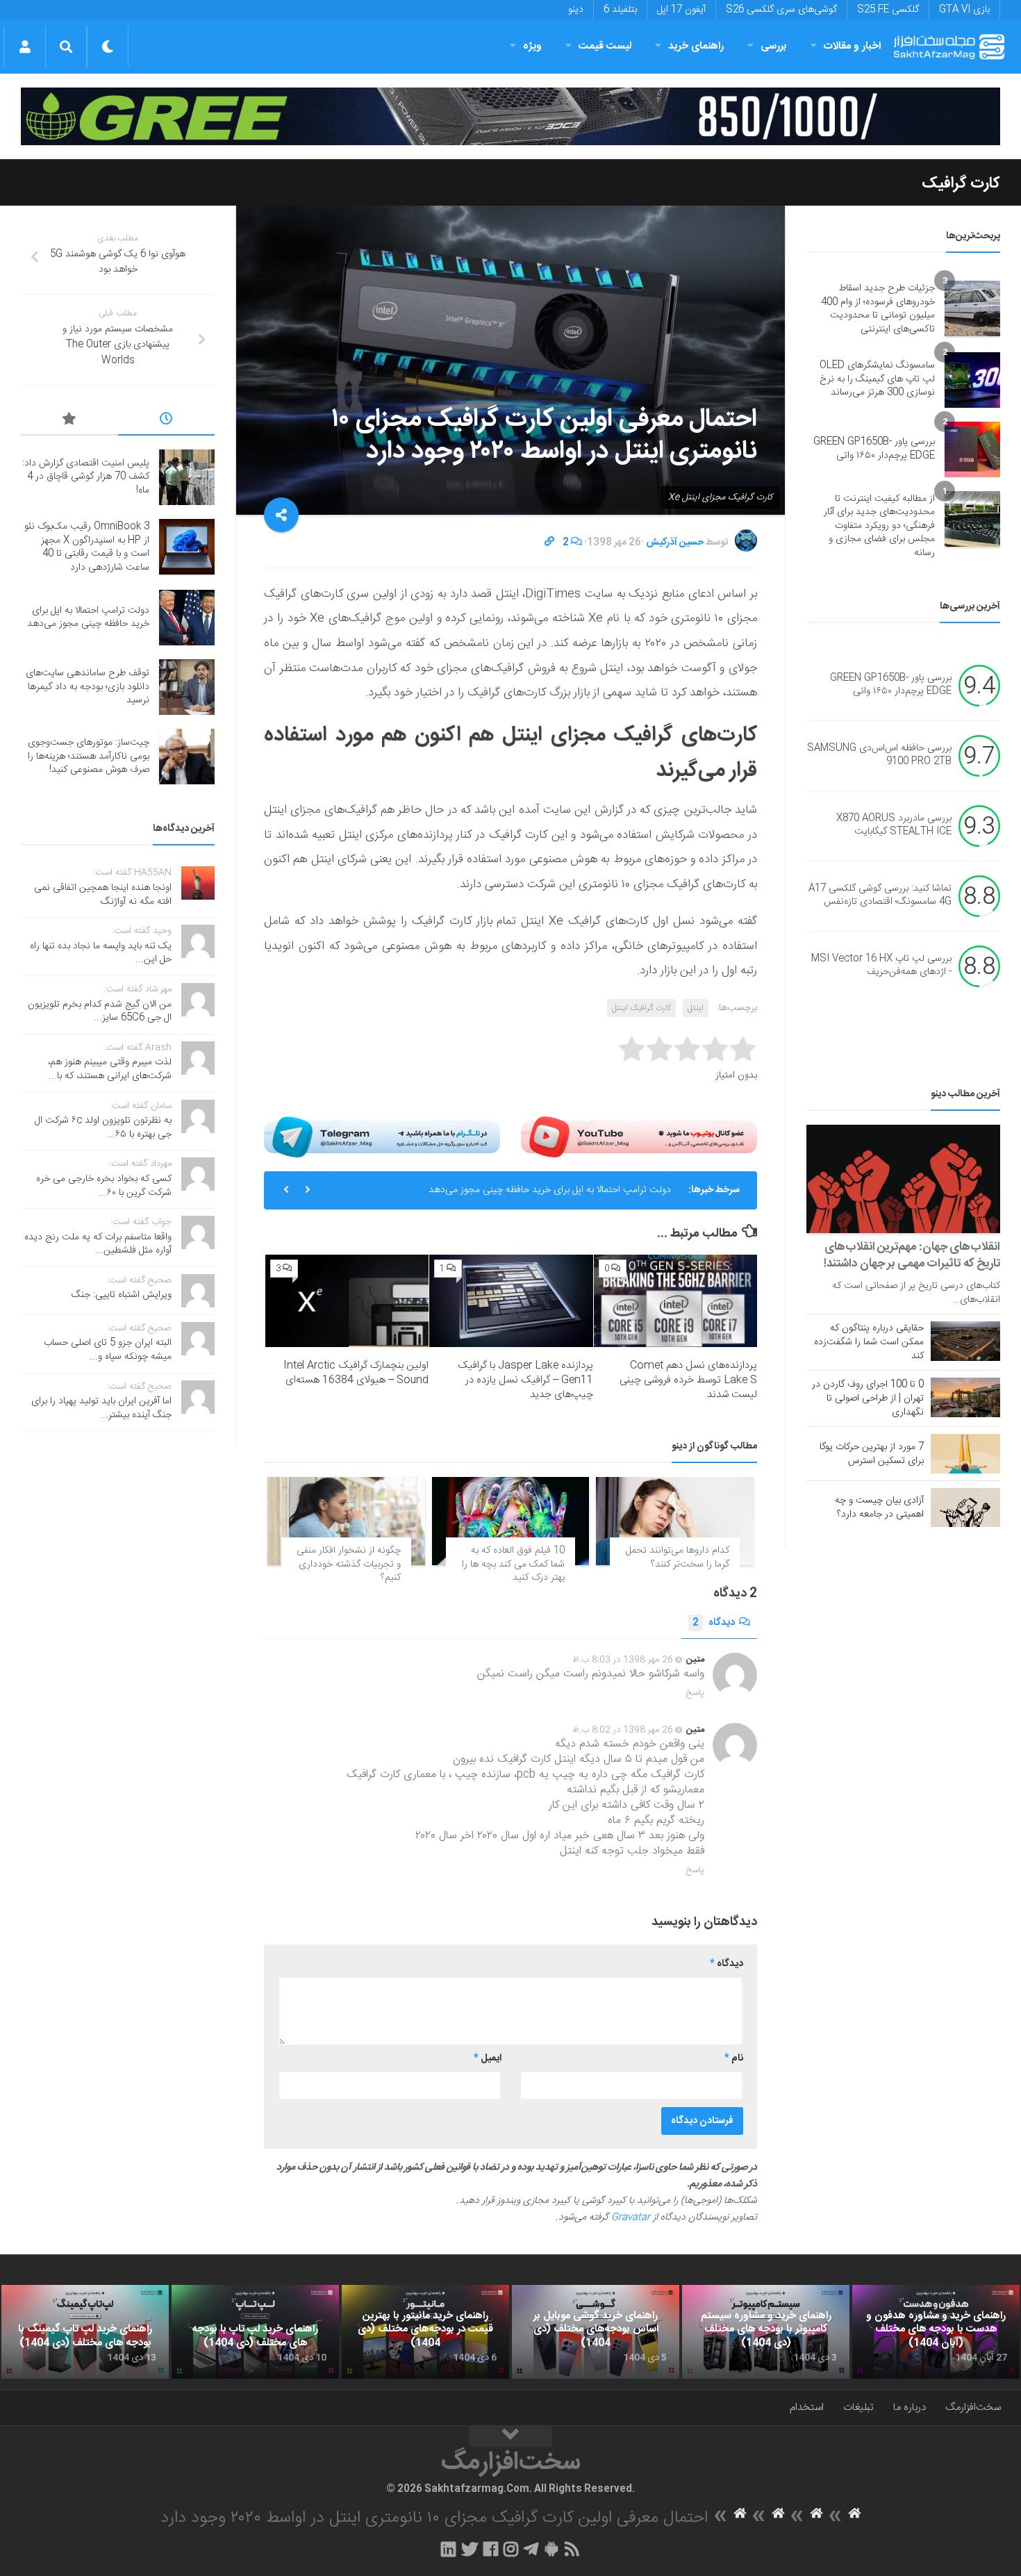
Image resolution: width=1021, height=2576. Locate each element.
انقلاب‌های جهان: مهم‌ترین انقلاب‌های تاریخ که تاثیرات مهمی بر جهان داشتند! (912, 1255)
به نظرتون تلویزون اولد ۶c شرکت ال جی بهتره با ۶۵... (103, 1128)
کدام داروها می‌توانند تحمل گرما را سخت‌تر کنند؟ (678, 1558)
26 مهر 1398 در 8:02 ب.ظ (623, 1730)
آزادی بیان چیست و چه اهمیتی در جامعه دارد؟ (879, 1508)
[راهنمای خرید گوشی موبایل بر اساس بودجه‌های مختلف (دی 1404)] (596, 2332)
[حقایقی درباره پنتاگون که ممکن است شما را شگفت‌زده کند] (965, 1341)
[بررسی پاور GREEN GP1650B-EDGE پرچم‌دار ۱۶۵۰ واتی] (972, 449)
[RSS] (572, 2549)
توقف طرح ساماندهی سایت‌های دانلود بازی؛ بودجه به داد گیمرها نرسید (88, 687)
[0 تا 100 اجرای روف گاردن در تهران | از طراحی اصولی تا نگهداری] (965, 1397)
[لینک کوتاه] (549, 543)
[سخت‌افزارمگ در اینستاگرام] (511, 2549)
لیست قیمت (605, 46)
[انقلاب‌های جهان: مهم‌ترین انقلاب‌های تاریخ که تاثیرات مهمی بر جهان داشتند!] (903, 1179)
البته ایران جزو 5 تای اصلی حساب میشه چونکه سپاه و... (108, 1350)
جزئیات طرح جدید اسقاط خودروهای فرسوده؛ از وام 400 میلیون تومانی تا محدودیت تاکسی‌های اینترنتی (878, 309)
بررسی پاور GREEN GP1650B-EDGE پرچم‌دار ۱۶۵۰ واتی (874, 449)
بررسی (774, 46)
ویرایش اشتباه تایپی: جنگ (122, 1295)
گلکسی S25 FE (888, 10)
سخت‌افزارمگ (973, 2408)
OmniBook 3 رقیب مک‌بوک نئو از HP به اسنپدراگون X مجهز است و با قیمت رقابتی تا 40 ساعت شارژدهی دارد (87, 547)
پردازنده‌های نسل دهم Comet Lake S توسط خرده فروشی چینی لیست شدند (688, 1380)
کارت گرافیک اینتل (641, 1008)
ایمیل (488, 2058)
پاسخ (695, 1693)
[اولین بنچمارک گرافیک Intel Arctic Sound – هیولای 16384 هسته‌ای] (347, 1301)
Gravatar (631, 2218)
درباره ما (910, 2408)
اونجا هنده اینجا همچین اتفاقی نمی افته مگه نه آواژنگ (103, 895)
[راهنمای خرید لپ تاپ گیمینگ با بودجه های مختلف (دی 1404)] (85, 2332)
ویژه (532, 46)
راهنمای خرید (696, 46)
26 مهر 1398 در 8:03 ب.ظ (623, 1660)
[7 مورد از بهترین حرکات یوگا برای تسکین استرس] (965, 1453)
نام (734, 2058)
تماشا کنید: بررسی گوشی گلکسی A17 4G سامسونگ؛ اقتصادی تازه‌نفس (880, 895)
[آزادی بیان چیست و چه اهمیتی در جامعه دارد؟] (965, 1508)
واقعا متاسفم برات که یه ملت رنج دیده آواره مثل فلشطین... (98, 1244)
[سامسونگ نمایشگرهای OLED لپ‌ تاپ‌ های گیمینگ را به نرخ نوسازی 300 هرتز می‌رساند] (972, 380)
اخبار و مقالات (852, 46)
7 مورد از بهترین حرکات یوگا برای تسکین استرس (872, 1454)
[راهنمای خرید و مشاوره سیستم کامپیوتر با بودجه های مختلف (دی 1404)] (766, 2332)
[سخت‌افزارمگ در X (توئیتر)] (470, 2549)
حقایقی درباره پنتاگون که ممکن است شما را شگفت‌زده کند (869, 1342)
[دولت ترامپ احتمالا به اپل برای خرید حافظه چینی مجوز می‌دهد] (187, 618)
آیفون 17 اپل (681, 10)
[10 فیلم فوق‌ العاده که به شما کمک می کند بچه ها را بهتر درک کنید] (511, 1521)
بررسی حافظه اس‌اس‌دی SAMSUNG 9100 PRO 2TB (879, 755)
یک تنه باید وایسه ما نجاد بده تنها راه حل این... (101, 953)
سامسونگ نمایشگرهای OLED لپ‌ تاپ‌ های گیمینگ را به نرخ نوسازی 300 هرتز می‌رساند (877, 379)
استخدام (807, 2408)
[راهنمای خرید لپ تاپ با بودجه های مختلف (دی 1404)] (255, 2332)
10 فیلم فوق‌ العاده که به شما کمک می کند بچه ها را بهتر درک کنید (513, 1564)
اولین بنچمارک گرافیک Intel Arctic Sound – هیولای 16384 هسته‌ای (356, 1373)
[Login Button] (25, 47)
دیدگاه (714, 1623)
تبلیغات (858, 2408)
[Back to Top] (510, 2436)
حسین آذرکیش (675, 543)
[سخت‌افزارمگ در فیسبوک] (491, 2549)
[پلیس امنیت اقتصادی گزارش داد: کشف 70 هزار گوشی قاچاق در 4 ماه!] (187, 477)
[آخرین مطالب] (167, 421)
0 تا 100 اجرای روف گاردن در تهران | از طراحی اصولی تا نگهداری (868, 1398)
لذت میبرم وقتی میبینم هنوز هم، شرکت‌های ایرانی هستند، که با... (110, 1069)
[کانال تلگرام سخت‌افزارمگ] (531, 2549)
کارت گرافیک (961, 183)
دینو (576, 10)
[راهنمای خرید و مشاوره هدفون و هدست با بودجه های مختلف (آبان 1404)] (936, 2332)
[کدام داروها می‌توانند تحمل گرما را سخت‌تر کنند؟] (675, 1521)
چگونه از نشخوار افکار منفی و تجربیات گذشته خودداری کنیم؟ (349, 1564)
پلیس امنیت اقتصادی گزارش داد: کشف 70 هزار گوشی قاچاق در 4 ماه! (86, 477)
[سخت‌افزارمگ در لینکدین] (448, 2549)
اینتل (696, 1008)
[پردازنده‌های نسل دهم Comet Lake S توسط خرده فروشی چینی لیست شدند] (675, 1301)
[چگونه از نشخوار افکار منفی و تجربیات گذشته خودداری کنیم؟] (346, 1521)
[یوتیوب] (639, 1137)
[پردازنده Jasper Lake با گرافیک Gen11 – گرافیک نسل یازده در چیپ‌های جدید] (511, 1301)
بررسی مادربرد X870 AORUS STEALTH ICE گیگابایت (894, 825)
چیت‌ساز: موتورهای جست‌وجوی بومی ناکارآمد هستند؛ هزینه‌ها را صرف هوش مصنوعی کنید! (89, 756)
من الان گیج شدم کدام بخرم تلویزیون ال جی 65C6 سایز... (100, 1012)
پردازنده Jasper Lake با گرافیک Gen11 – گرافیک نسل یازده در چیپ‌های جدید (525, 1380)
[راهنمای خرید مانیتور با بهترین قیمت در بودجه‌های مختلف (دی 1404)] (425, 2332)
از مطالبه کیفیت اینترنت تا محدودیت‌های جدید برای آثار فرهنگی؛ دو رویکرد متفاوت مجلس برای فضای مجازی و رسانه (879, 526)
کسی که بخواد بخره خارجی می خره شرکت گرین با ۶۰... (104, 1186)
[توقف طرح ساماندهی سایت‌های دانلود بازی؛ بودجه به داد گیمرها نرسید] (187, 687)
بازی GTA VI (964, 10)
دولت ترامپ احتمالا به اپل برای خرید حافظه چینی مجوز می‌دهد (550, 1190)
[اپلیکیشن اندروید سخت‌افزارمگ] (551, 2549)
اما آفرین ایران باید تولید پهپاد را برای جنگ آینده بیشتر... (101, 1408)
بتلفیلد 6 (620, 10)
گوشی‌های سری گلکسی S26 (781, 10)
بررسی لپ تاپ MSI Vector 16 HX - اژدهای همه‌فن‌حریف (881, 966)
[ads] (510, 116)
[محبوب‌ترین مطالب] (69, 421)
